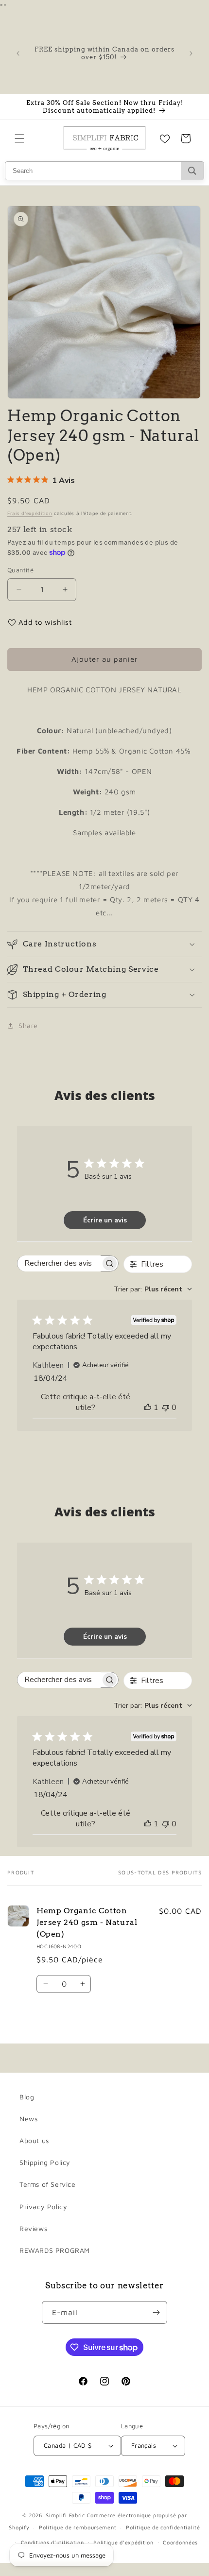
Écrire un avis (105, 1220)
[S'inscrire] (156, 2312)
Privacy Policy (43, 2207)
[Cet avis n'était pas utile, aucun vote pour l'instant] (166, 1408)
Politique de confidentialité (163, 2527)
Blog (27, 2097)
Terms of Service (48, 2184)
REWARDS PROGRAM (55, 2250)
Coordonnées (180, 2542)
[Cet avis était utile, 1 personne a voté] (148, 1408)
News (28, 2119)
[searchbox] (59, 1263)
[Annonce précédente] (18, 53)
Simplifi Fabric (65, 2515)
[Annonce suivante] (191, 53)
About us (34, 2140)
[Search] (192, 171)
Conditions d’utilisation (52, 2542)
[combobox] (153, 1289)
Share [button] (28, 1025)
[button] (19, 138)
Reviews (33, 2228)
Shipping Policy (45, 2162)
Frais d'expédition (30, 513)
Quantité (20, 570)
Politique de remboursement (78, 2527)
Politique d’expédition (123, 2542)
